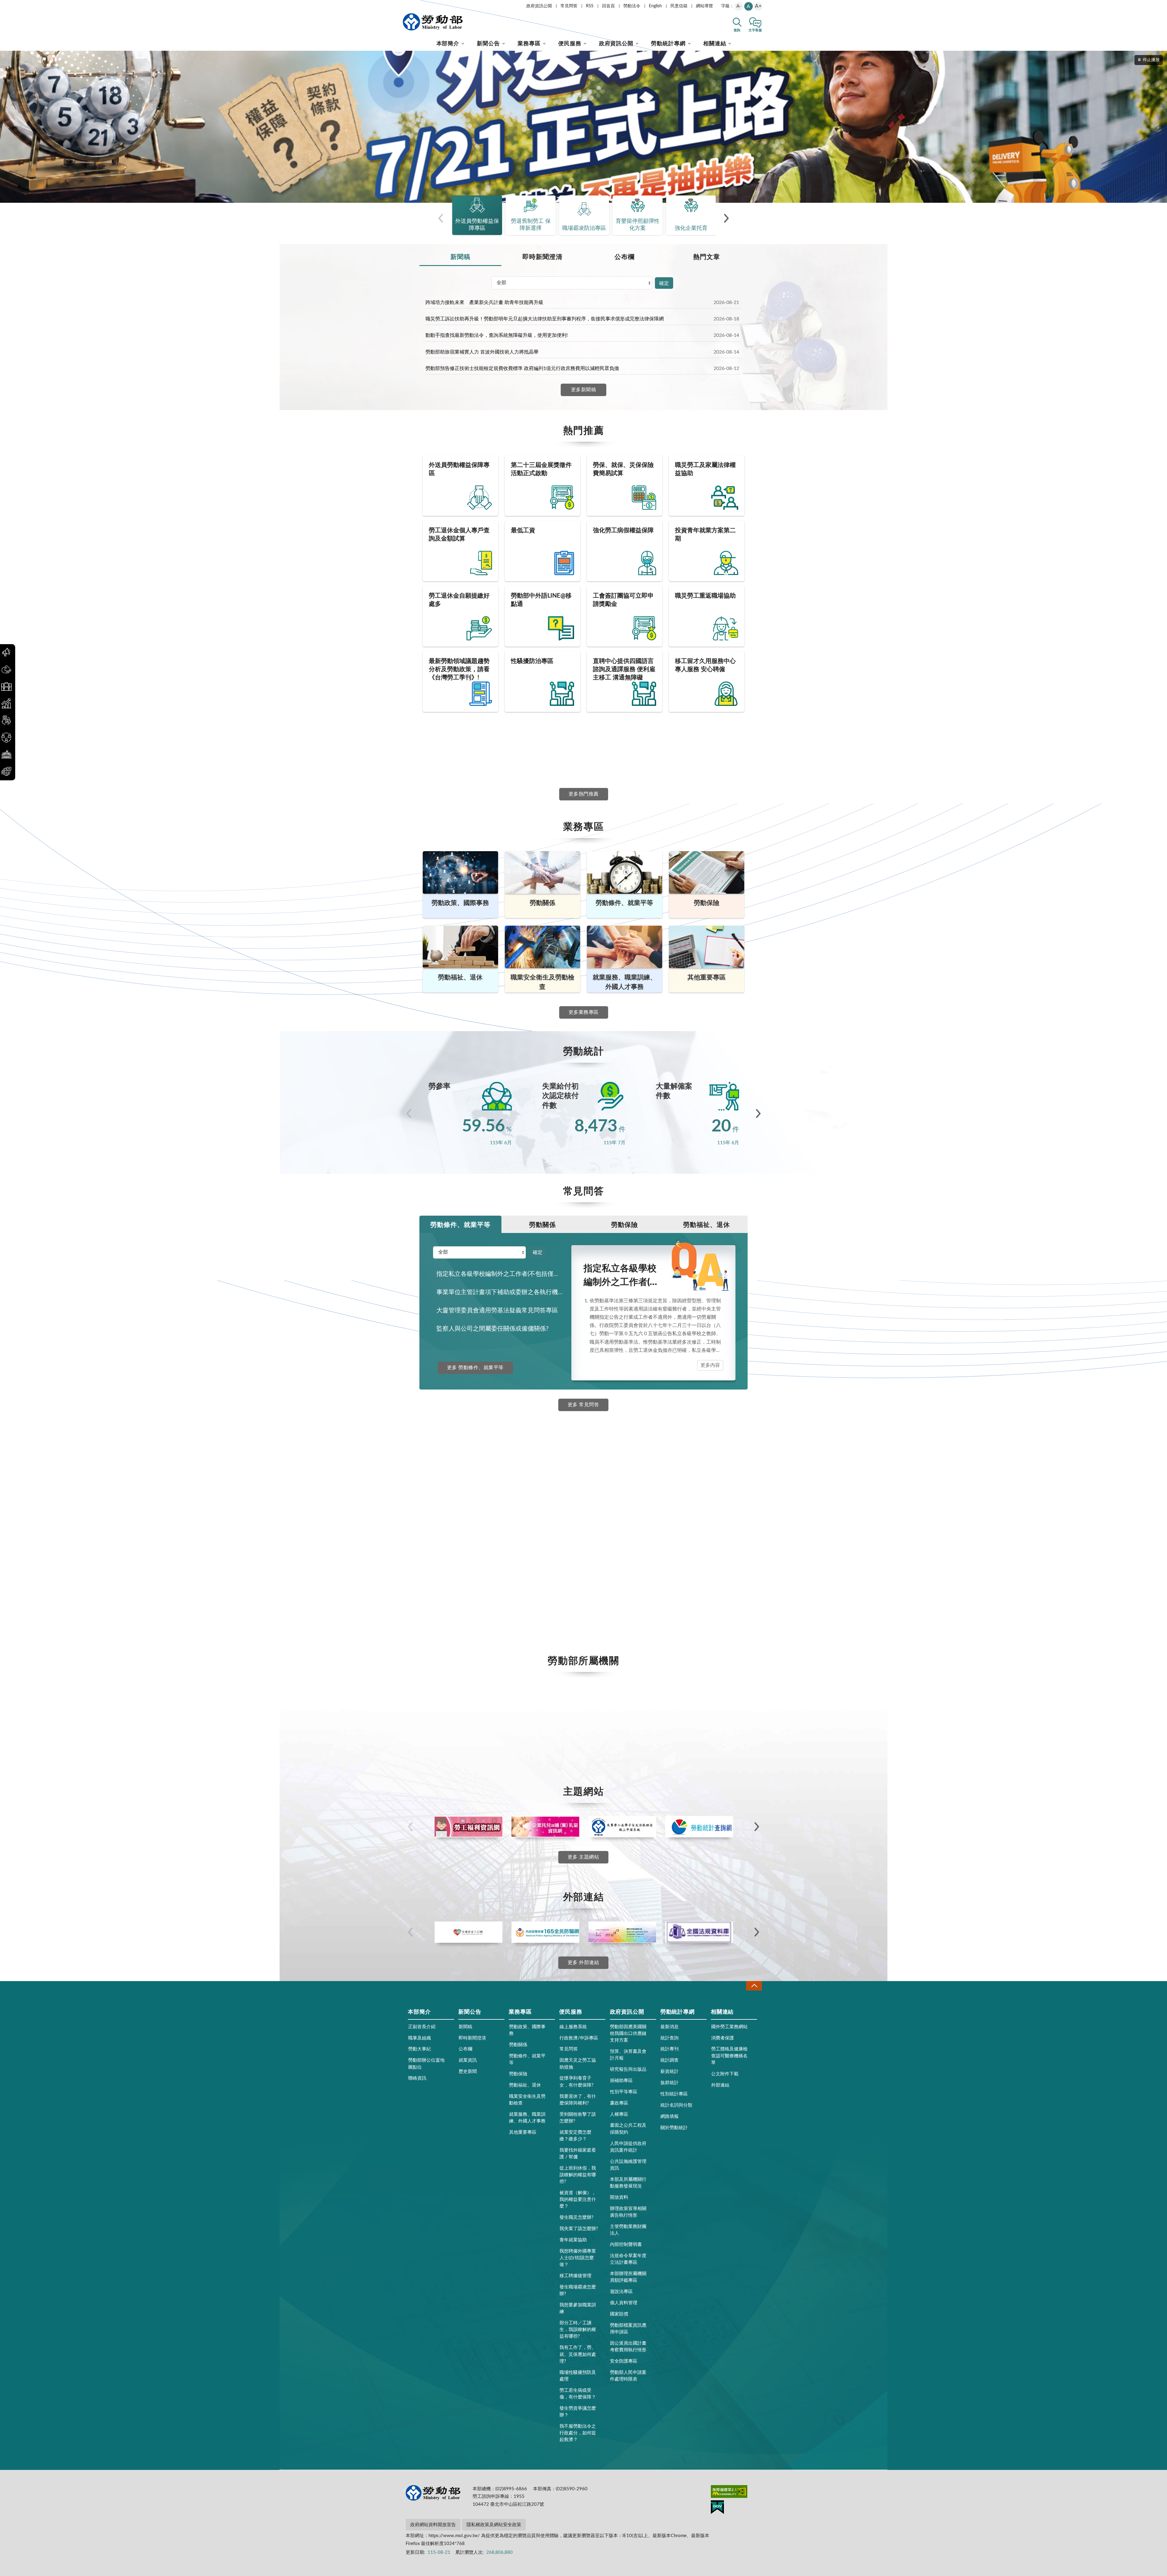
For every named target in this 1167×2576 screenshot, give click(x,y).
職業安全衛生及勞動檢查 (527, 2100)
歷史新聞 (468, 2072)
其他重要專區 (523, 2132)
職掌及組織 (420, 2038)
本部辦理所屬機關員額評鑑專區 (628, 2277)
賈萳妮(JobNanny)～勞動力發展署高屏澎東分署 (488, 1541)
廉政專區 (619, 2103)
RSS (590, 6)
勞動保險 (625, 1225)
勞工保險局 (449, 1491)
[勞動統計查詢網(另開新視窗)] (699, 1827)
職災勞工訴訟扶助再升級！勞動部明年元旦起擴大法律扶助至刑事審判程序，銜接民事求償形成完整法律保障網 (545, 319)
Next (758, 1114)
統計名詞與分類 (676, 2105)
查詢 (737, 30)
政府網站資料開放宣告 (433, 2525)
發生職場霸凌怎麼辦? (578, 2290)
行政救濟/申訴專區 (579, 2038)
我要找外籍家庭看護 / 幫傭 (578, 2154)
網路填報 (670, 2117)
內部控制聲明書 (626, 2245)
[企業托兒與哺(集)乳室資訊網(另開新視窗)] (545, 1827)
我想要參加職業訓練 (578, 2308)
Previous (409, 1114)
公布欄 (625, 257)
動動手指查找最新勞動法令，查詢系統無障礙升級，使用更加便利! (497, 335)
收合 (754, 1986)
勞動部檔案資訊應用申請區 (628, 2329)
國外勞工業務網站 (729, 2027)
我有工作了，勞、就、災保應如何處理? (578, 2354)
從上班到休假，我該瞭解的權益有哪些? (578, 2175)
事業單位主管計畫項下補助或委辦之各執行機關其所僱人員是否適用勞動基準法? (503, 1292)
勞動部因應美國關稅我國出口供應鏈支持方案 (628, 2034)
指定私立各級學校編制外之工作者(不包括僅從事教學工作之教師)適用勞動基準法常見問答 (503, 1274)
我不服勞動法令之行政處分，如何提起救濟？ (578, 2433)
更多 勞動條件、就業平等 (475, 1368)
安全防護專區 (624, 2361)
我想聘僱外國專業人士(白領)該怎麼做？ (578, 2258)
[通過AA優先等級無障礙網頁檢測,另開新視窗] (729, 2493)
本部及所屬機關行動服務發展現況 (628, 2183)
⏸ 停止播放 (1149, 60)
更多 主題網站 (583, 1857)
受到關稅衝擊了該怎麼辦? (578, 2118)
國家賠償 (619, 2314)
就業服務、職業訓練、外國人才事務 (527, 2118)
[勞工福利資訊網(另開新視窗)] (468, 1827)
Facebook (461, 1464)
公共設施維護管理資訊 (628, 2165)
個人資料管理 (624, 2303)
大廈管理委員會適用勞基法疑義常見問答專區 (497, 1310)
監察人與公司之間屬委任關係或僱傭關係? (492, 1329)
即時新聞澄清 (542, 257)
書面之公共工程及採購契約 (628, 2129)
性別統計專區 (674, 2094)
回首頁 (608, 6)
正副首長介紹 (422, 2027)
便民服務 (570, 44)
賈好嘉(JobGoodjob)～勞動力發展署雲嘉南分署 (488, 1511)
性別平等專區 (624, 2092)
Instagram (461, 1572)
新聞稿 (460, 257)
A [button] (748, 6)
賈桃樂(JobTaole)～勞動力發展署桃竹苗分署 (484, 1551)
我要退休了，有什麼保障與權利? (578, 2100)
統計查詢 (670, 2038)
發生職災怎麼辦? (577, 2217)
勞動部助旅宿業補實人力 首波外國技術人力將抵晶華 (482, 352)
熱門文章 (707, 257)
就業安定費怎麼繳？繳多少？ (575, 2136)
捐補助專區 (621, 2081)
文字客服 (755, 30)
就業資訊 (468, 2060)
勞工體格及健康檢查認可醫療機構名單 (729, 2056)
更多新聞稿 (583, 390)
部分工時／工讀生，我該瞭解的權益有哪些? (578, 2330)
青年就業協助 (573, 2240)
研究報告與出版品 (628, 2069)
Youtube (459, 1609)
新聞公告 (488, 44)
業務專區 (529, 44)
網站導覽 (704, 6)
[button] (441, 218)
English (655, 6)
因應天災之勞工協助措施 (578, 2064)
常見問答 (569, 6)
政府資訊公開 (539, 6)
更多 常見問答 (583, 1405)
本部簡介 (448, 44)
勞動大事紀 (420, 2049)
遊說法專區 (621, 2292)
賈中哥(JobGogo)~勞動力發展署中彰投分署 (483, 1521)
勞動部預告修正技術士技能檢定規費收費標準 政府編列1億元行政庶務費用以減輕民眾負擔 (522, 368)
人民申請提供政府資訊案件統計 (628, 2147)
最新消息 (670, 2027)
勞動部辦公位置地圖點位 (426, 2064)
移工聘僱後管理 (575, 2276)
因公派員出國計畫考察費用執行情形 (628, 2347)
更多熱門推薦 (584, 794)
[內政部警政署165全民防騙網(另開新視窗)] (545, 1932)
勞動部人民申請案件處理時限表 (628, 2376)
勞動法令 (632, 6)
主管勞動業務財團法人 (628, 2230)
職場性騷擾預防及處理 (578, 2376)
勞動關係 (542, 1225)
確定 (664, 283)
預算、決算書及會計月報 (628, 2055)
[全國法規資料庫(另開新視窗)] (699, 1932)
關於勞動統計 (674, 2128)
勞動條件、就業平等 (460, 1225)
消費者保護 (723, 2038)
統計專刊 (670, 2049)
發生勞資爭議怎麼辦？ (578, 2412)
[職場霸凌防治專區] (583, 127)
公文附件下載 (725, 2074)
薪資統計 (670, 2072)
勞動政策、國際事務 (527, 2030)
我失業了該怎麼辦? (579, 2229)
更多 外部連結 (583, 1963)
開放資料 (619, 2197)
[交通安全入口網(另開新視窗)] (468, 1932)
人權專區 (619, 2114)
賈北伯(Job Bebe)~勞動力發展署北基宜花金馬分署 (491, 1531)
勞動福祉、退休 (707, 1225)
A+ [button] (758, 6)
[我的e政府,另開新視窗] (717, 2508)
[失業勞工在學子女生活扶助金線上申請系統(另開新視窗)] (622, 1827)
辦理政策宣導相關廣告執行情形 (628, 2212)
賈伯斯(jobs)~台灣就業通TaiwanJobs (476, 1501)
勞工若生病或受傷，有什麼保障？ (578, 2394)
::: (404, 5)
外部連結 (720, 2085)
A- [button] (739, 6)
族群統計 (670, 2083)
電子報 (456, 1627)
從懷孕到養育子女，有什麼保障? (577, 2082)
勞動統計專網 (668, 44)
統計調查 (670, 2060)
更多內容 (710, 1365)
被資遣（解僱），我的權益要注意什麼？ (578, 2200)
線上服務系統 (573, 2027)
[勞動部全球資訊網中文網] (433, 22)
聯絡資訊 (417, 2078)
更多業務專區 (584, 1012)
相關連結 (715, 44)
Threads (458, 1590)
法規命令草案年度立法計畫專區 (628, 2259)
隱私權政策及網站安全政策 (494, 2525)
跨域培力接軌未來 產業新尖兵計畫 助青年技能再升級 (484, 302)
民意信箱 (679, 6)
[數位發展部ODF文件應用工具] (622, 1932)
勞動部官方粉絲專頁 (459, 1481)
